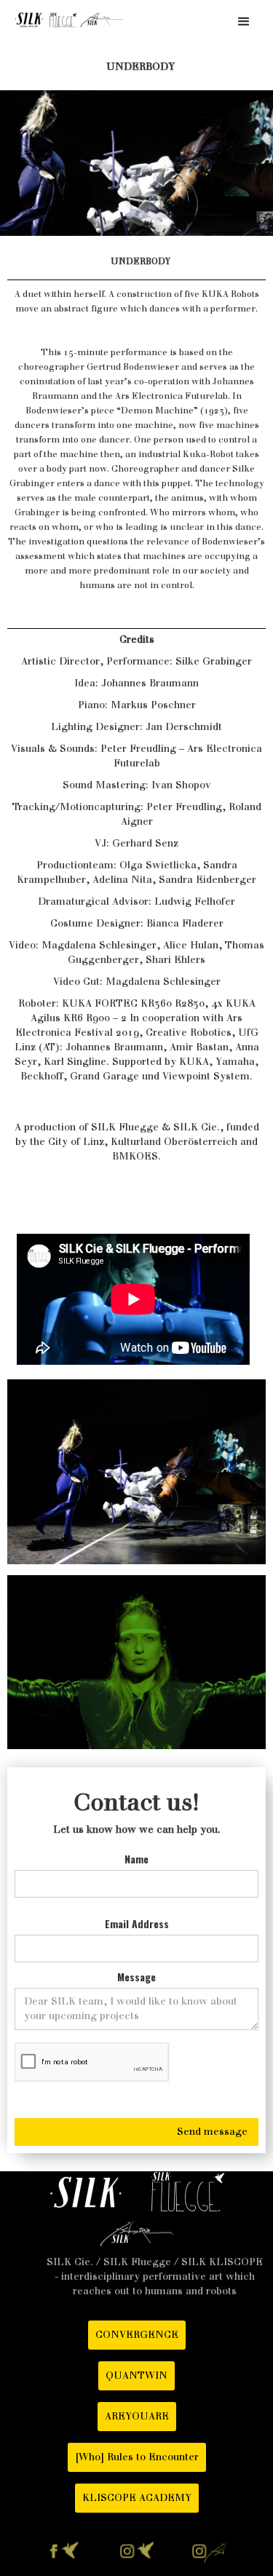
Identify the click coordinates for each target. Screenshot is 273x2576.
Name (136, 1859)
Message (136, 1977)
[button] (244, 22)
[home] (66, 20)
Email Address (137, 1924)
